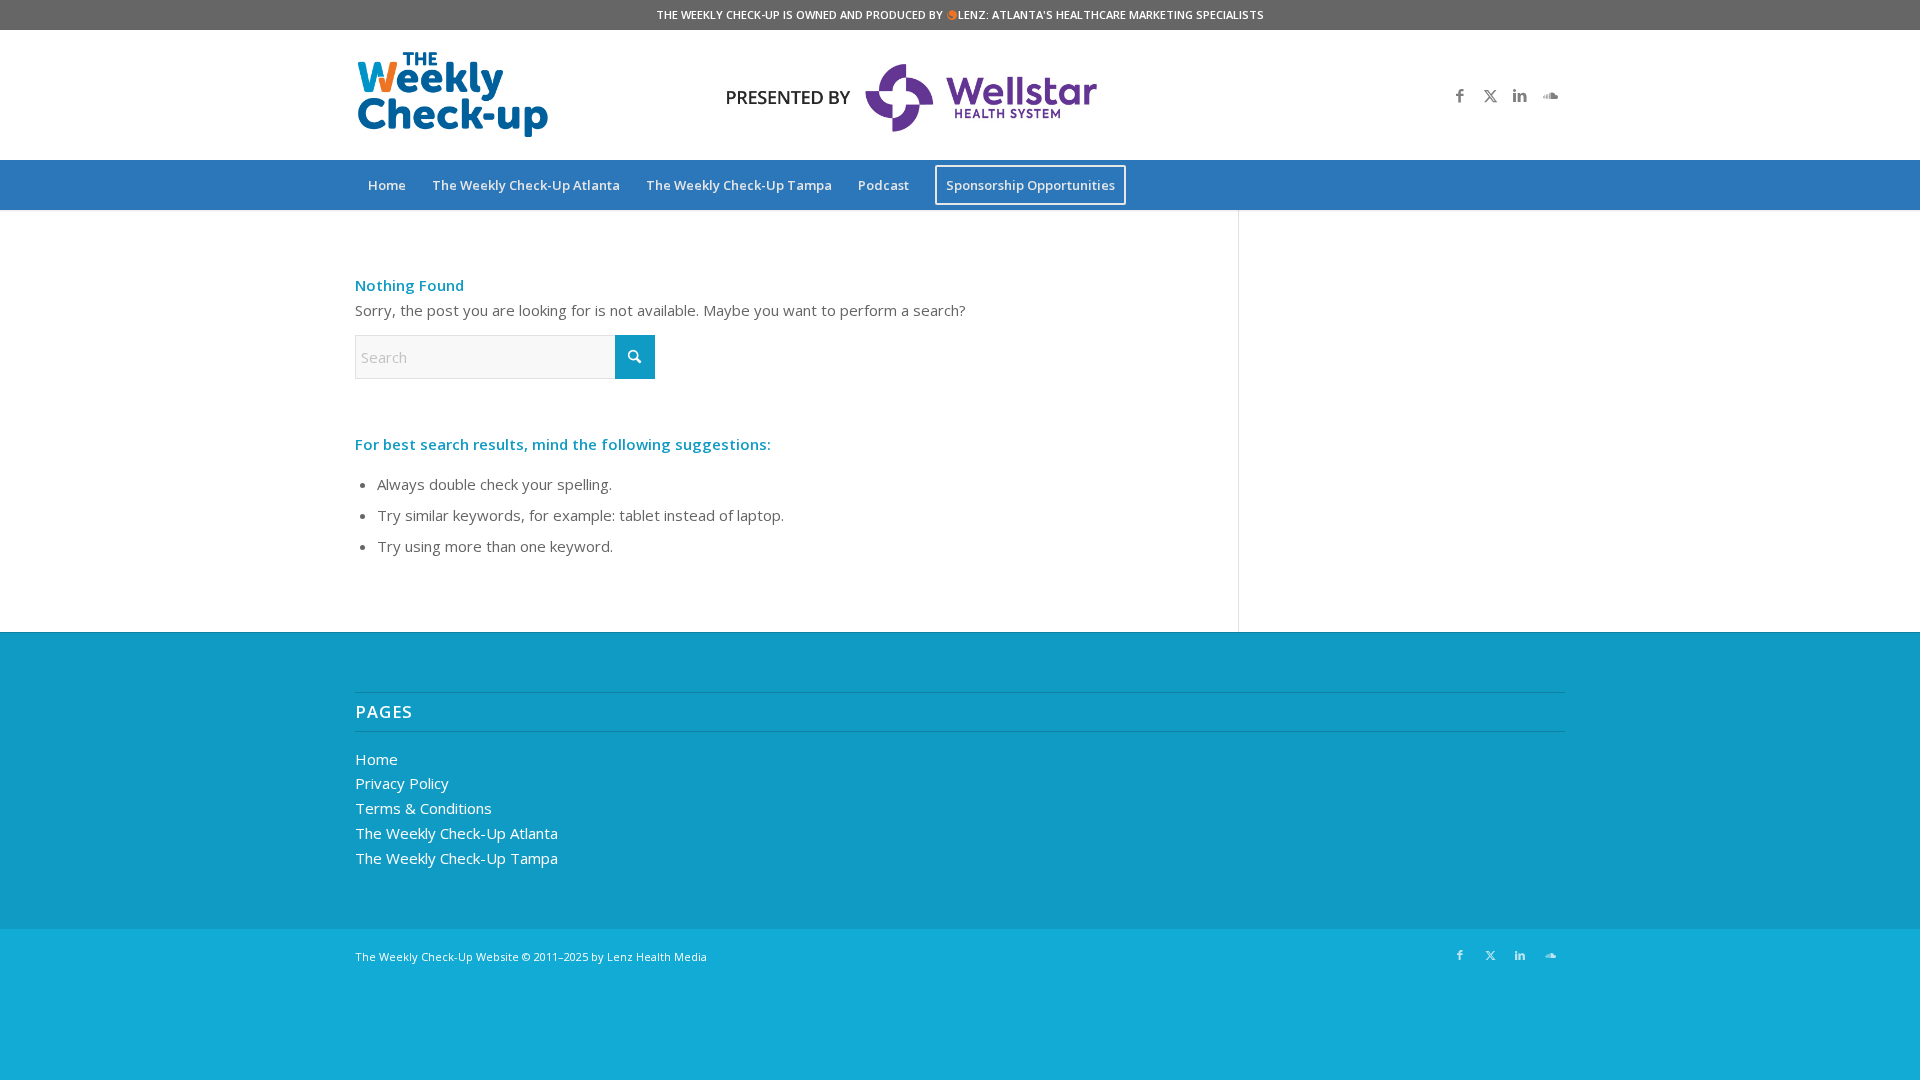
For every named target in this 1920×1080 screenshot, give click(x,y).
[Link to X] (1490, 95)
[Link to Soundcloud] (1550, 95)
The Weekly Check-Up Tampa (456, 858)
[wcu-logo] (453, 95)
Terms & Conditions (423, 808)
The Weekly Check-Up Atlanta (456, 833)
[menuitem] (387, 185)
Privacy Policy (402, 783)
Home (376, 759)
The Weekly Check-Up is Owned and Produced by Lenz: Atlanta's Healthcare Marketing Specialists (960, 14)
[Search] (1552, 185)
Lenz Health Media (657, 956)
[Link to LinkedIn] (1520, 95)
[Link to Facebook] (1460, 95)
